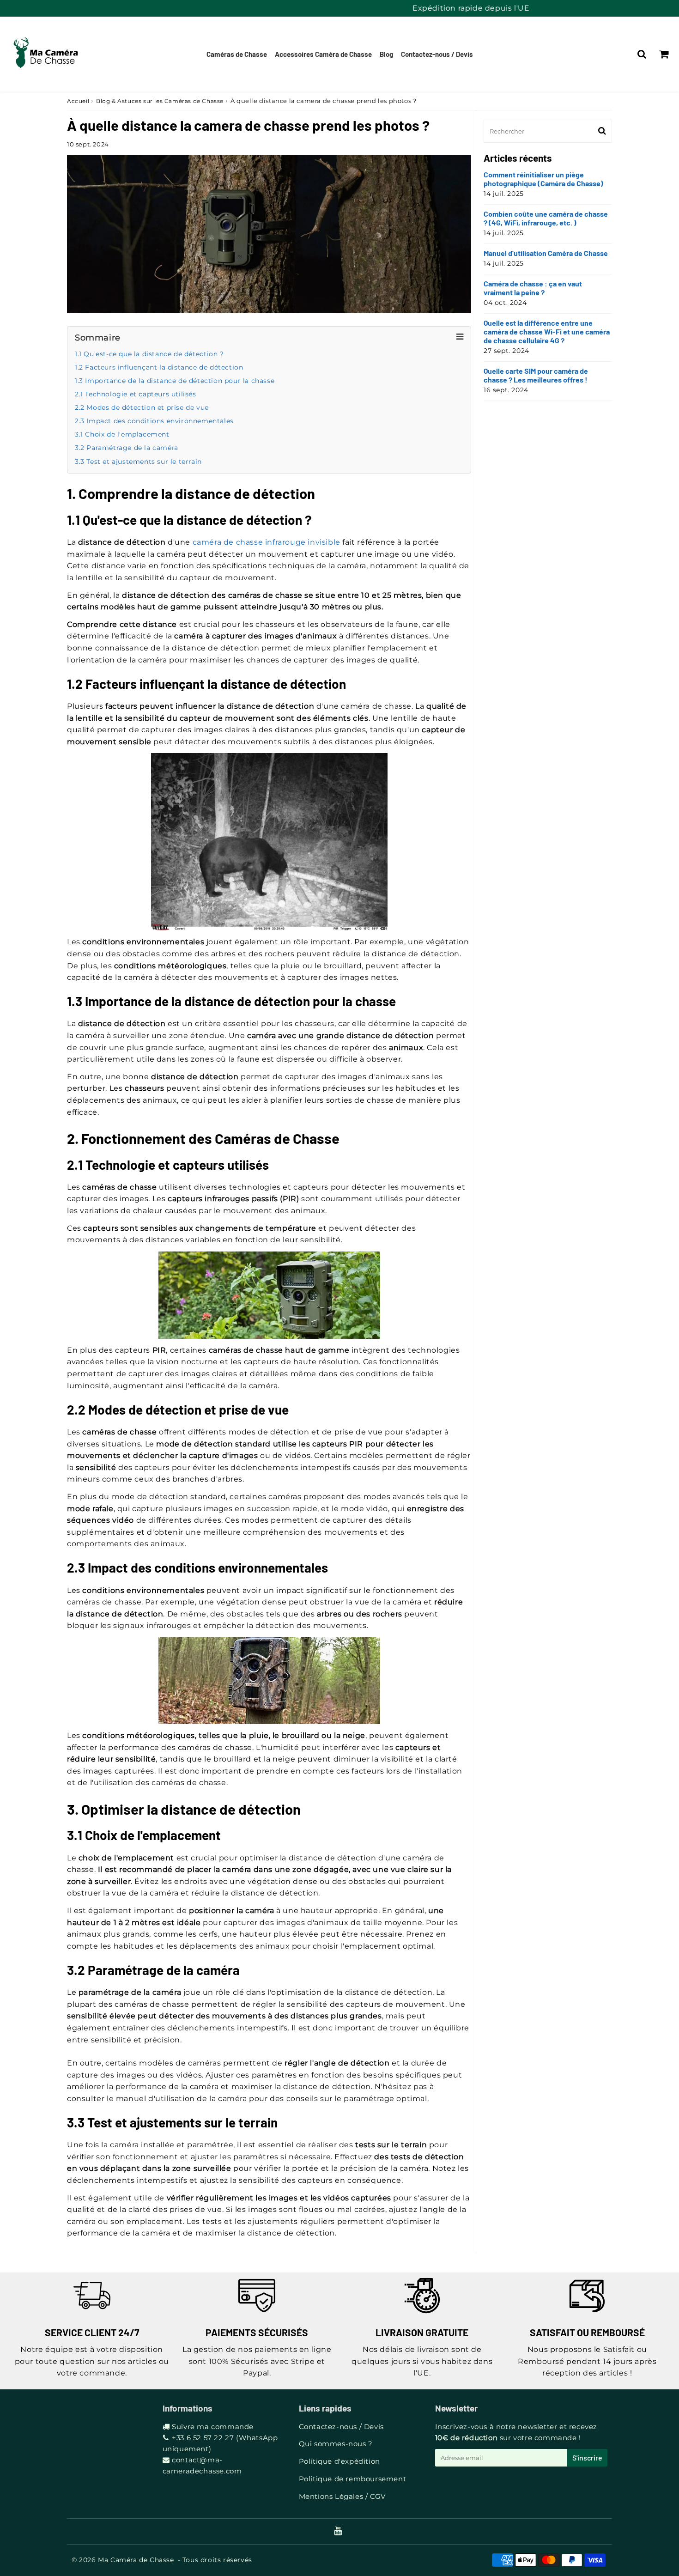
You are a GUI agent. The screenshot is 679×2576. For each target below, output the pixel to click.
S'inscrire (587, 2458)
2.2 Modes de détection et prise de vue (142, 407)
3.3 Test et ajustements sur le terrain (138, 462)
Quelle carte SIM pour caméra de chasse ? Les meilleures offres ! (536, 375)
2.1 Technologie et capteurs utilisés (136, 394)
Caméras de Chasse (237, 54)
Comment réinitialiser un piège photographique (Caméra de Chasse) (543, 179)
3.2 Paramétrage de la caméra (127, 448)
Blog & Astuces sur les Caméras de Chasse (160, 101)
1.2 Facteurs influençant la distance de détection (159, 367)
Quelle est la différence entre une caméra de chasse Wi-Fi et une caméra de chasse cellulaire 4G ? (547, 331)
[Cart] (664, 54)
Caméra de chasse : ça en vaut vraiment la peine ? (533, 288)
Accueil (78, 101)
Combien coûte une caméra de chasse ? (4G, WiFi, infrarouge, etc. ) (546, 218)
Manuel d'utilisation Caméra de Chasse (546, 253)
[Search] (642, 54)
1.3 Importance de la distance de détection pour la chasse (175, 381)
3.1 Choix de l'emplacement (122, 434)
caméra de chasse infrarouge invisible (267, 542)
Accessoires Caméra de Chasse (323, 54)
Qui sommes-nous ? (336, 2444)
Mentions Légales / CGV (342, 2496)
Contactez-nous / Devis (437, 54)
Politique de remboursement (353, 2479)
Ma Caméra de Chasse (136, 2560)
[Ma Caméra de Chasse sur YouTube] (338, 2531)
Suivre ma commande (213, 2427)
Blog (386, 54)
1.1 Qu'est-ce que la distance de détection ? (149, 354)
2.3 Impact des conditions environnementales (154, 421)
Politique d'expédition (339, 2461)
